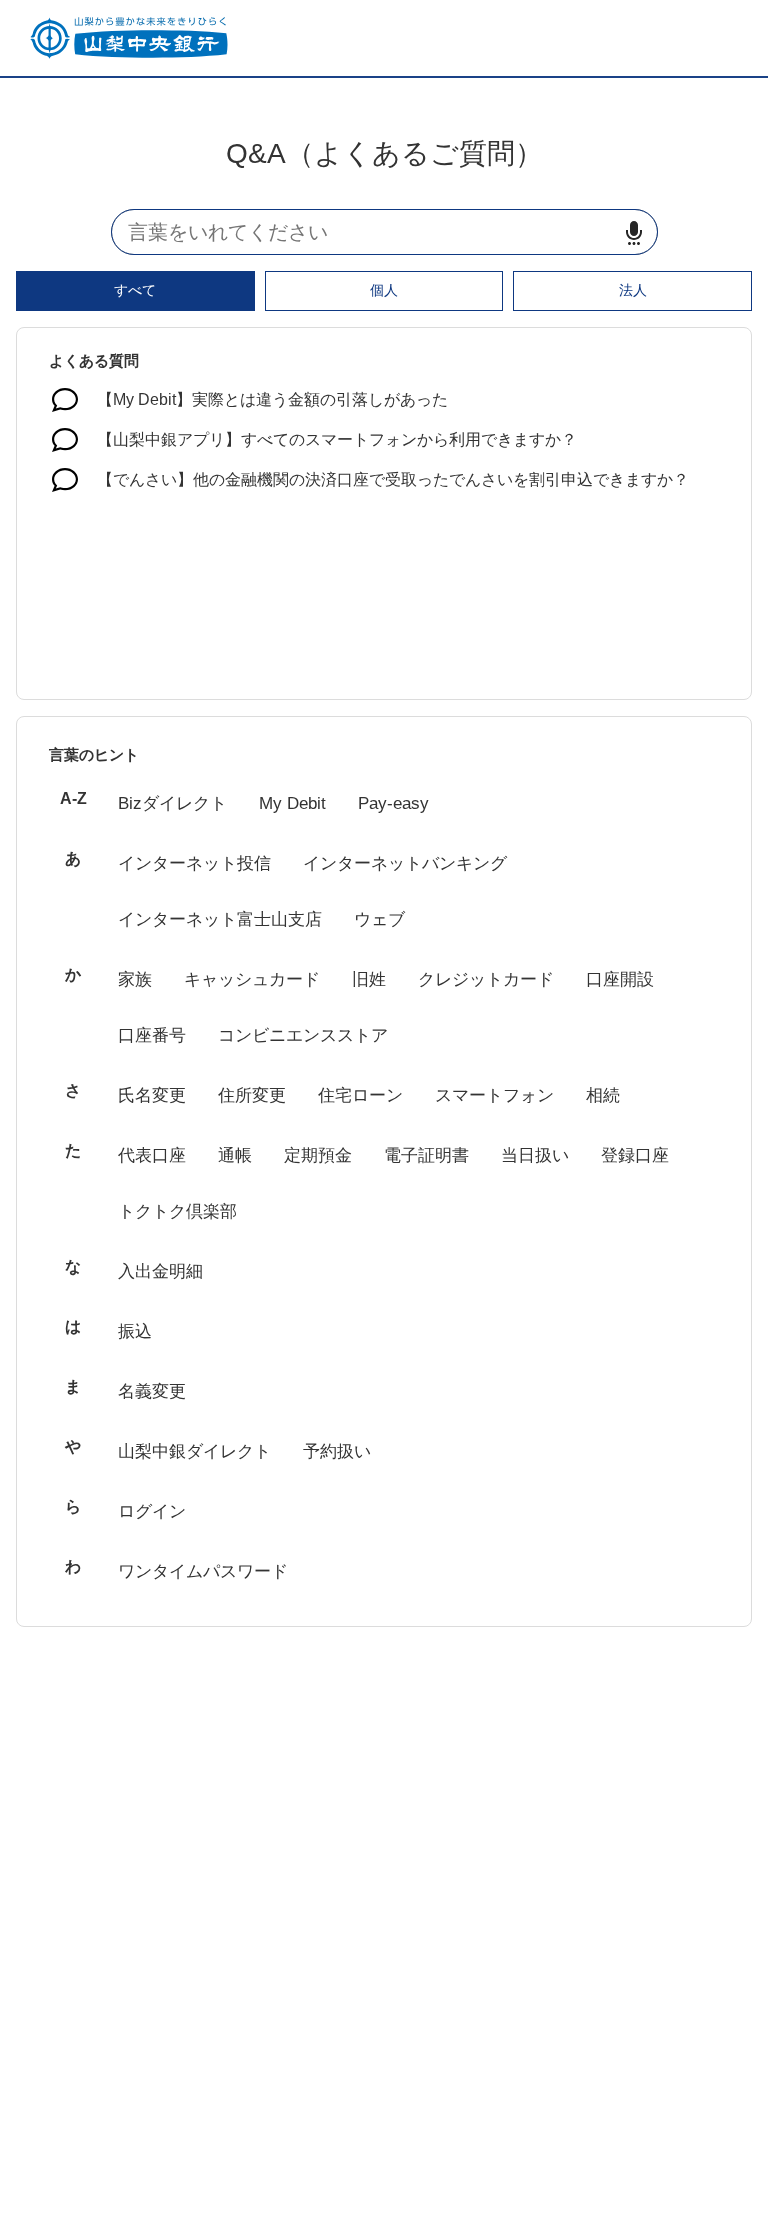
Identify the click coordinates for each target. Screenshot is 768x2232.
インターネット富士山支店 (220, 919)
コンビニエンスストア (303, 1035)
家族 (135, 979)
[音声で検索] (634, 232)
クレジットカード (486, 979)
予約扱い (337, 1451)
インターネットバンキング (405, 863)
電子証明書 (426, 1155)
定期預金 (318, 1155)
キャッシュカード (252, 979)
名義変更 (152, 1391)
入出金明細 (160, 1271)
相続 (603, 1095)
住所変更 (252, 1095)
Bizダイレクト (172, 803)
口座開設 (620, 979)
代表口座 (152, 1155)
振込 (135, 1331)
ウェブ (379, 919)
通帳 (235, 1155)
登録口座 (635, 1155)
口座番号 (152, 1035)
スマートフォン (494, 1095)
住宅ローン (360, 1095)
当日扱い (535, 1155)
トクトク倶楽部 (177, 1211)
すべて (135, 290)
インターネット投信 (194, 863)
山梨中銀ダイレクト (194, 1451)
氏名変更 (152, 1095)
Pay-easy (393, 803)
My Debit (292, 803)
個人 (384, 290)
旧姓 (369, 979)
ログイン (152, 1511)
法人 (633, 290)
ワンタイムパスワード (203, 1571)
